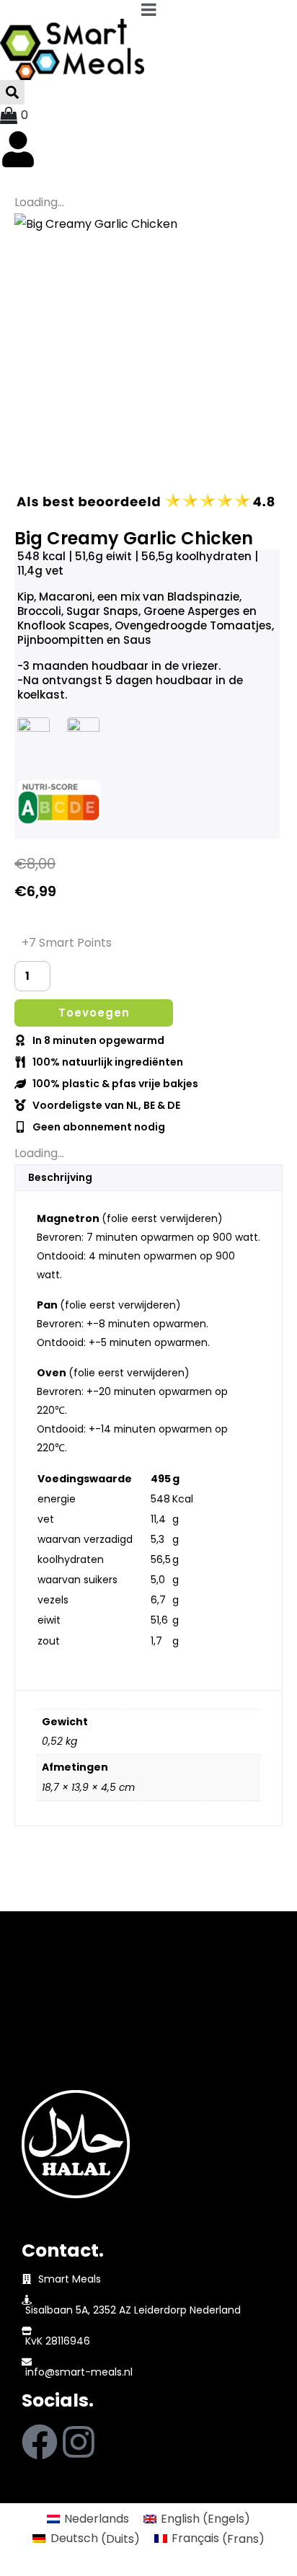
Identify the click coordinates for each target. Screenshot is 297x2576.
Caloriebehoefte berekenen (102, 2079)
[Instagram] (79, 2442)
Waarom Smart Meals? (89, 2059)
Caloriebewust (65, 2018)
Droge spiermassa (75, 1998)
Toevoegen (94, 1013)
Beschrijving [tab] (60, 1177)
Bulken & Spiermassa (83, 2039)
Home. (52, 1952)
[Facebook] (40, 2442)
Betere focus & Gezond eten (104, 1978)
